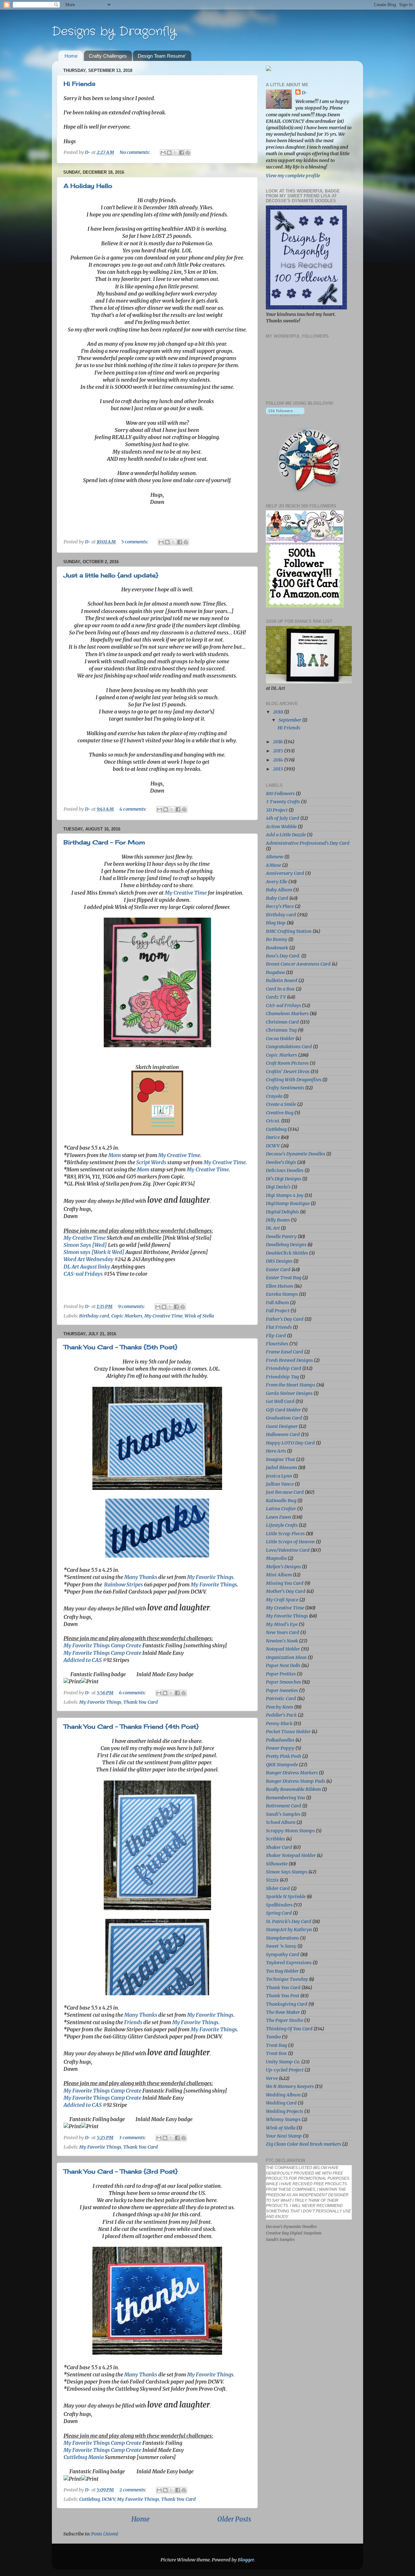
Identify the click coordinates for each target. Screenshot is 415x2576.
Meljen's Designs (283, 1567)
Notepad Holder (283, 1649)
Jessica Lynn (279, 1476)
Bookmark (277, 948)
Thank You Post (283, 1996)
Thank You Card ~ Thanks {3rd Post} (121, 2171)
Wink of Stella (199, 1316)
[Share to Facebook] (182, 153)
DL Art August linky (87, 1267)
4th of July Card (283, 818)
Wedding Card (281, 2103)
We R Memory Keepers (290, 2086)
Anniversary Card (285, 873)
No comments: (135, 152)
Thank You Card (141, 1702)
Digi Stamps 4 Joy (285, 1195)
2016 (278, 742)
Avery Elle (277, 882)
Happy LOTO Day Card (290, 1443)
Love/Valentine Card (288, 1550)
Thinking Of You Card (289, 2029)
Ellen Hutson (279, 1286)
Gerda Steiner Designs (289, 1393)
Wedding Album (283, 2095)
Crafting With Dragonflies (294, 1080)
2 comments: (133, 2490)
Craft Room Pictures (287, 1063)
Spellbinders (279, 1905)
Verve (272, 2078)
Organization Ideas (286, 1657)
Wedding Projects (285, 2111)
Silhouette (277, 1864)
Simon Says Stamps (287, 1872)
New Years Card (283, 1632)
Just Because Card (285, 1492)
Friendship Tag (282, 1377)
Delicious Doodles (285, 1170)
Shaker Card (279, 1847)
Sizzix (272, 1880)
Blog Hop (276, 923)
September (290, 720)
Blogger (246, 2560)
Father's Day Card (285, 1319)
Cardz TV (276, 997)
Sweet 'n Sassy (281, 1946)
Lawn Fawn (279, 1517)
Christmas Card (282, 1022)
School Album (281, 1822)
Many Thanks (141, 1577)
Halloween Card (283, 1434)
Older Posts (234, 2519)
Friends (133, 2022)
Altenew (275, 857)
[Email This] (163, 153)
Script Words (151, 1162)
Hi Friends (79, 84)
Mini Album (279, 1575)
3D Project (277, 810)
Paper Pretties (281, 1674)
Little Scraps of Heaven (290, 1542)
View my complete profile (293, 176)
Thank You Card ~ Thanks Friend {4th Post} (131, 1726)
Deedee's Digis (281, 1162)
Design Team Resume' (162, 56)
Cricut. (273, 1121)
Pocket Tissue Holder (288, 1732)
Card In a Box (280, 989)
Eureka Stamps (282, 1294)
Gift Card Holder (283, 1410)
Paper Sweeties (282, 1690)
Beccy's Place (280, 906)
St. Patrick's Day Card (289, 1921)
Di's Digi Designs (284, 1179)
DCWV (108, 2499)
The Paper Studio (285, 2020)
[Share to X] (175, 153)
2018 (279, 712)
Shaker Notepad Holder (291, 1855)
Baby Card (277, 898)
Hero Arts (276, 1451)
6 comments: (133, 1693)
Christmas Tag (281, 1030)
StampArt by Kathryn (289, 1930)
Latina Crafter (281, 1509)
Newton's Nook (282, 1641)
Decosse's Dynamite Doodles (296, 1154)
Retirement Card (284, 1806)
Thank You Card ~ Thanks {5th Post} (120, 1347)
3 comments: (133, 2138)
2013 (279, 769)
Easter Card (278, 1270)
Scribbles (275, 1839)
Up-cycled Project (285, 2070)
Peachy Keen (279, 1707)
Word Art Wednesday (89, 1259)
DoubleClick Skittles (287, 1253)
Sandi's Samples (283, 1814)
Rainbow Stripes (124, 1584)
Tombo (273, 2037)
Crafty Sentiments (285, 1088)
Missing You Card (285, 1583)
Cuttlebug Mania (84, 2457)
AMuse (273, 865)
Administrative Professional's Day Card (308, 843)
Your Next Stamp (284, 2136)
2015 (279, 751)
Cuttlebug (89, 2499)
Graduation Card (284, 1418)
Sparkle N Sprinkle (286, 1897)
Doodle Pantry (281, 1236)
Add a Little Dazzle (286, 835)
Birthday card (94, 1316)
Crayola (274, 1096)
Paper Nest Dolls (283, 1665)
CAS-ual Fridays (83, 1274)
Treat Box (276, 2053)
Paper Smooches (283, 1682)
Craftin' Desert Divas (288, 1072)
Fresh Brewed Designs (289, 1360)
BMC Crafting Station (289, 931)
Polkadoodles (280, 1740)
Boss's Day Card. (283, 956)
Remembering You (285, 1798)
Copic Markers (127, 1316)
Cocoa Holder (280, 1039)
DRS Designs (279, 1261)
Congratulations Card (289, 1047)
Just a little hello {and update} (111, 575)
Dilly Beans (278, 1220)
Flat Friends (279, 1327)
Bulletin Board (282, 981)
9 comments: (132, 1306)
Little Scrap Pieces (285, 1534)
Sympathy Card (283, 1955)
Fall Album (277, 1303)
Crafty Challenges (108, 56)
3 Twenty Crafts (283, 802)
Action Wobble (281, 827)
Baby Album (279, 890)
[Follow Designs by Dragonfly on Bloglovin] (285, 415)
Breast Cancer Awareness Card (298, 964)
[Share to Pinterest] (188, 153)
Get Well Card (280, 1401)
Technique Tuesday (287, 1979)
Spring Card (279, 1913)
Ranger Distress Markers (292, 1773)
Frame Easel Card (285, 1352)
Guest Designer (282, 1426)
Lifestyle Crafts (282, 1525)
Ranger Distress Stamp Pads (296, 1781)
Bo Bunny (277, 939)
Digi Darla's (278, 1187)
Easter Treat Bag (284, 1278)
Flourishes (277, 1344)
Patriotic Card (281, 1699)
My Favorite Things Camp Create (102, 1645)
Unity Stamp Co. (283, 2062)
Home (71, 56)
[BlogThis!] (169, 153)
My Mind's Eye (282, 1624)
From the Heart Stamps (290, 1385)
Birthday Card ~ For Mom (104, 842)
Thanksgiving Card (287, 2004)
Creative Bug (280, 1113)
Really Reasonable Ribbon (293, 1789)
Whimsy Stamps (283, 2119)
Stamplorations (282, 1938)
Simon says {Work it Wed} (94, 1252)
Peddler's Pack (281, 1715)
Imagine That (280, 1459)
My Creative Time (186, 893)
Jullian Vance (280, 1484)
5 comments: (135, 542)
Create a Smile (281, 1104)
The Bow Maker (283, 2012)
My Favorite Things (210, 1577)
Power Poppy (280, 1748)
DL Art (273, 1228)
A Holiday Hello (88, 186)
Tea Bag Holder (282, 1971)
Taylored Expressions (289, 1963)
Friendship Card (284, 1368)
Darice (273, 1137)
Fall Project (278, 1311)
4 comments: (133, 809)
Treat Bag (276, 2045)
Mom (115, 1155)
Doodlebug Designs (286, 1245)
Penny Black (279, 1723)
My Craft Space (282, 1600)
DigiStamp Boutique (288, 1203)
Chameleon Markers (287, 1014)
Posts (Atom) (105, 2534)
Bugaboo (275, 972)
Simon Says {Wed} (85, 1245)
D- (305, 93)
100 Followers (280, 794)
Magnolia (276, 1558)
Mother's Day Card (286, 1591)
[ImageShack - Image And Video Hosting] (268, 69)
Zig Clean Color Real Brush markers (303, 2144)
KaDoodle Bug (281, 1501)
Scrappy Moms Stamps (290, 1831)
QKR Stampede (282, 1765)
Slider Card (278, 1888)
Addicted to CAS (83, 1660)
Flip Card (276, 1336)
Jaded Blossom (281, 1468)
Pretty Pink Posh (284, 1756)
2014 (279, 760)
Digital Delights (282, 1212)
